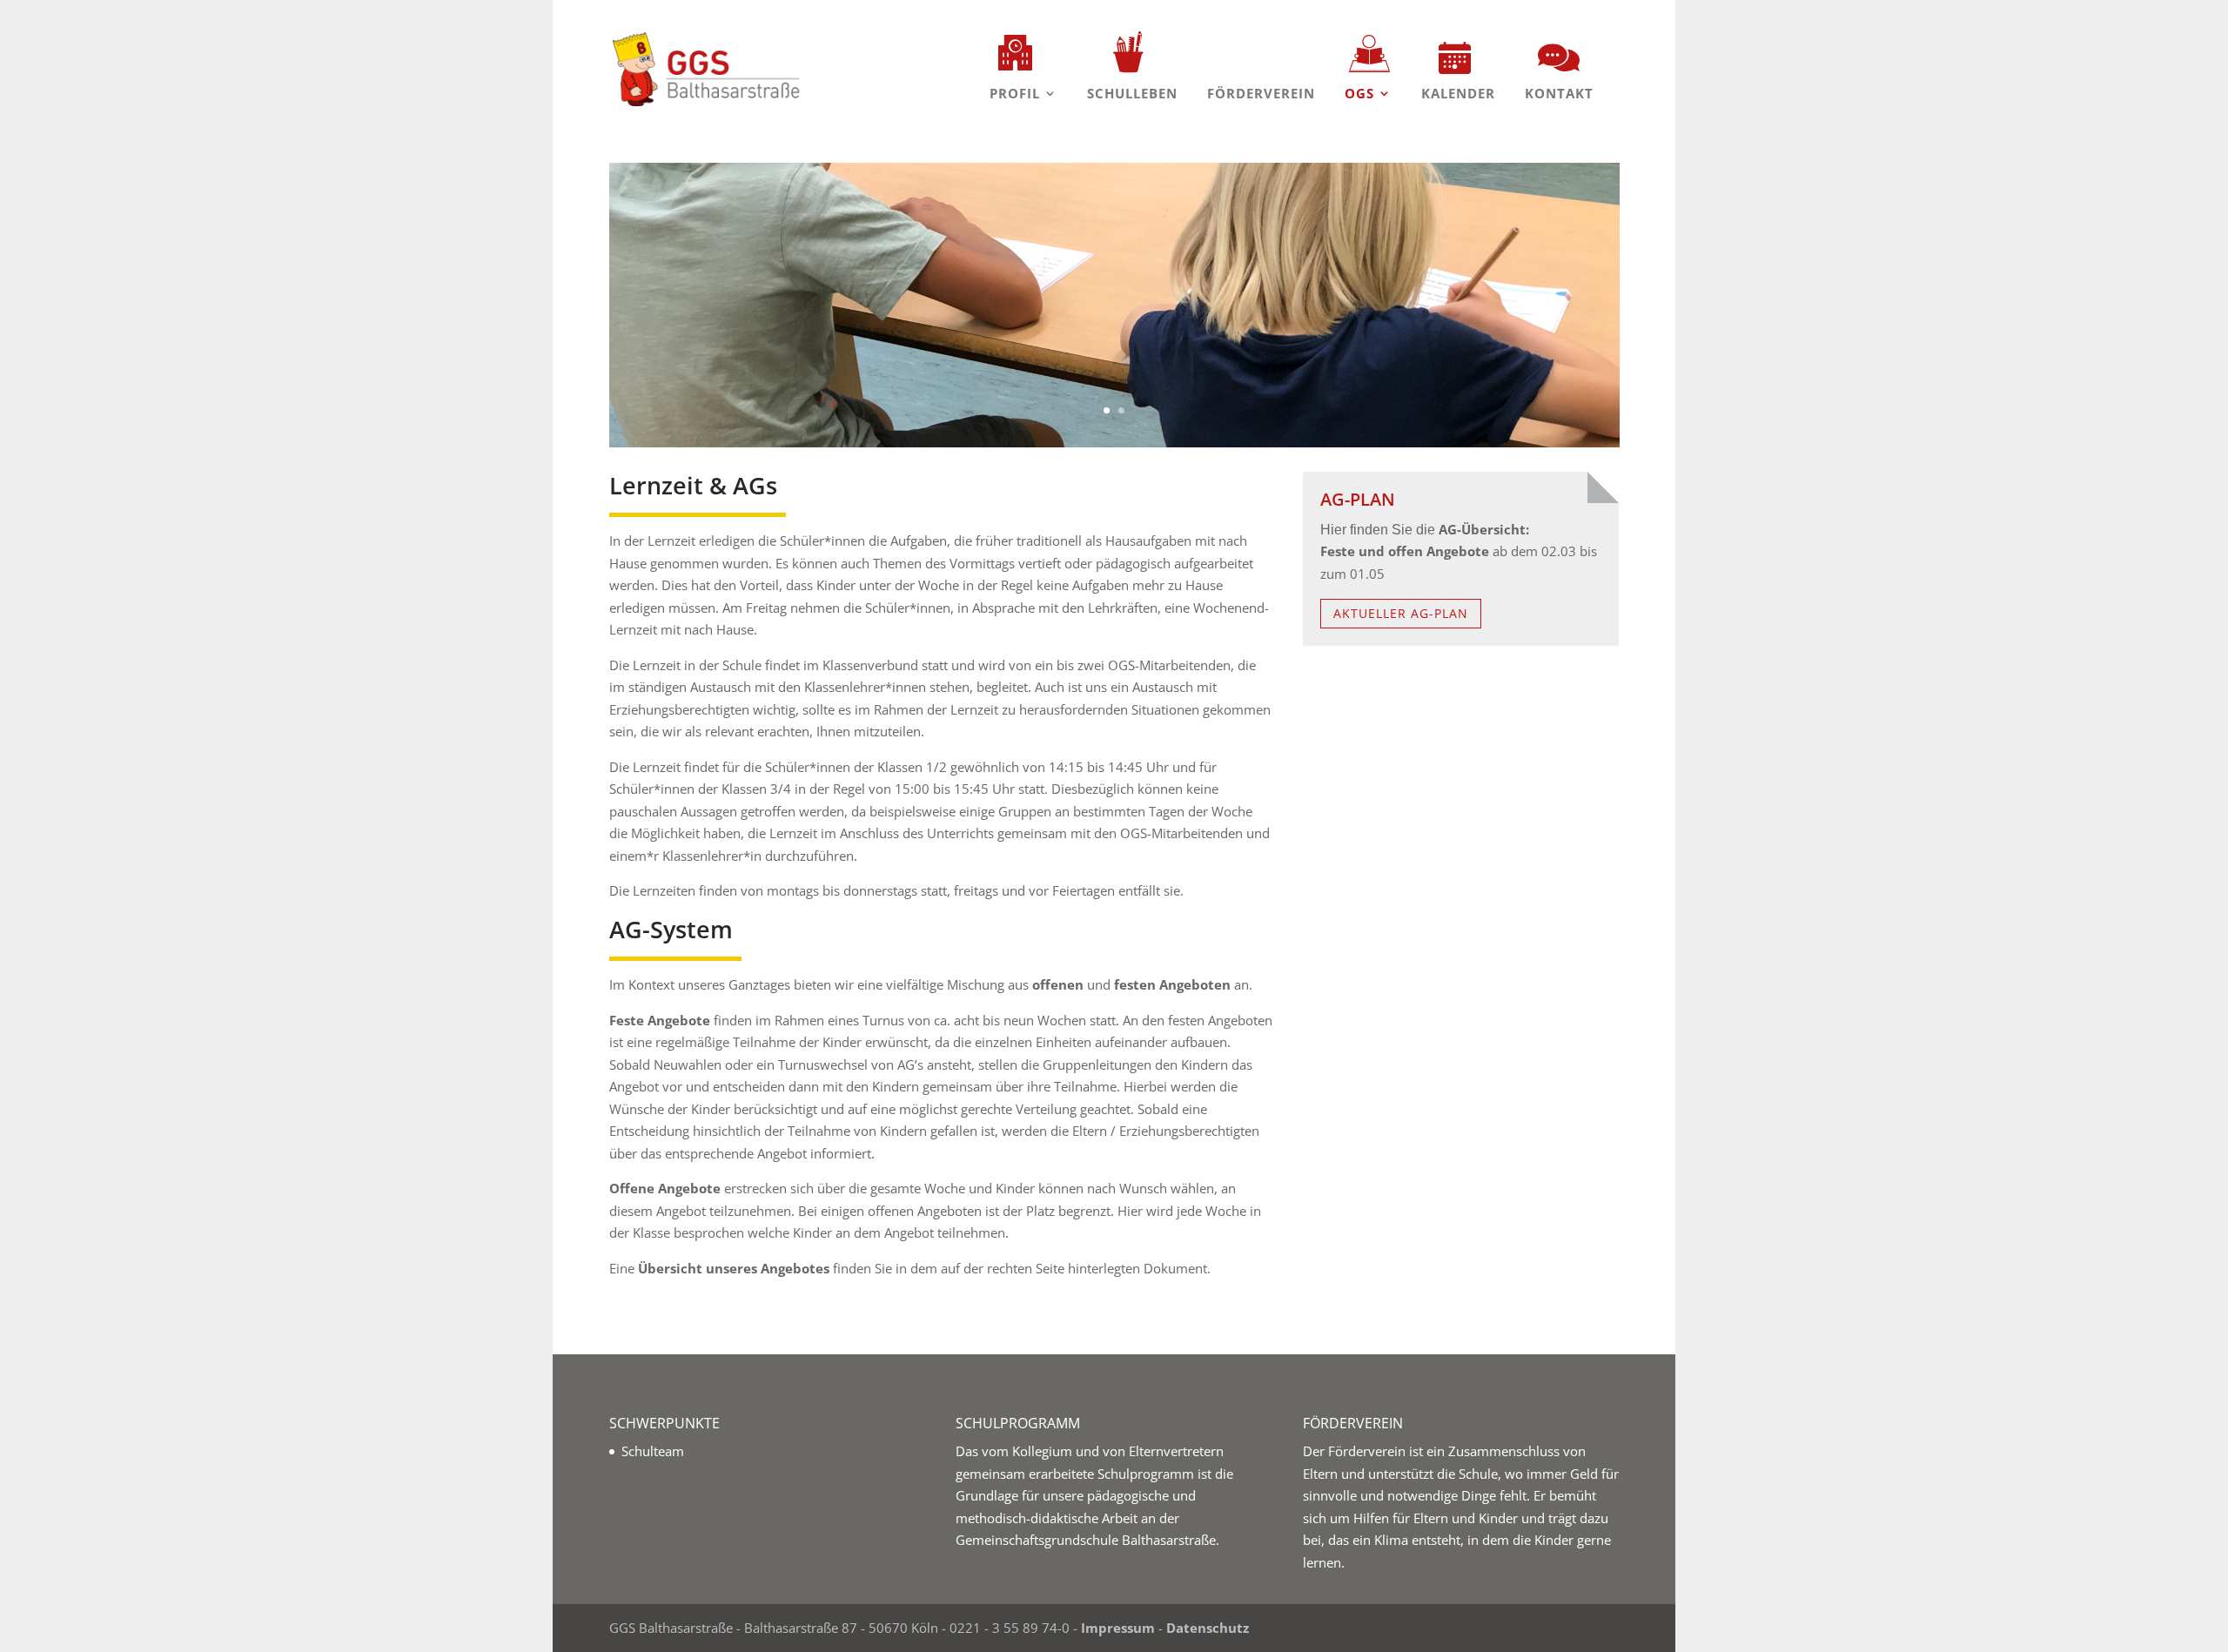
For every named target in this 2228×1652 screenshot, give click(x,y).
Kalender (1458, 93)
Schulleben (1132, 93)
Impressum (1118, 1628)
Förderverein (1261, 93)
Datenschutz (1208, 1628)
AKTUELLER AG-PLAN (1401, 613)
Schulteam (653, 1451)
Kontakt (1559, 93)
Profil (1015, 93)
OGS (1359, 93)
